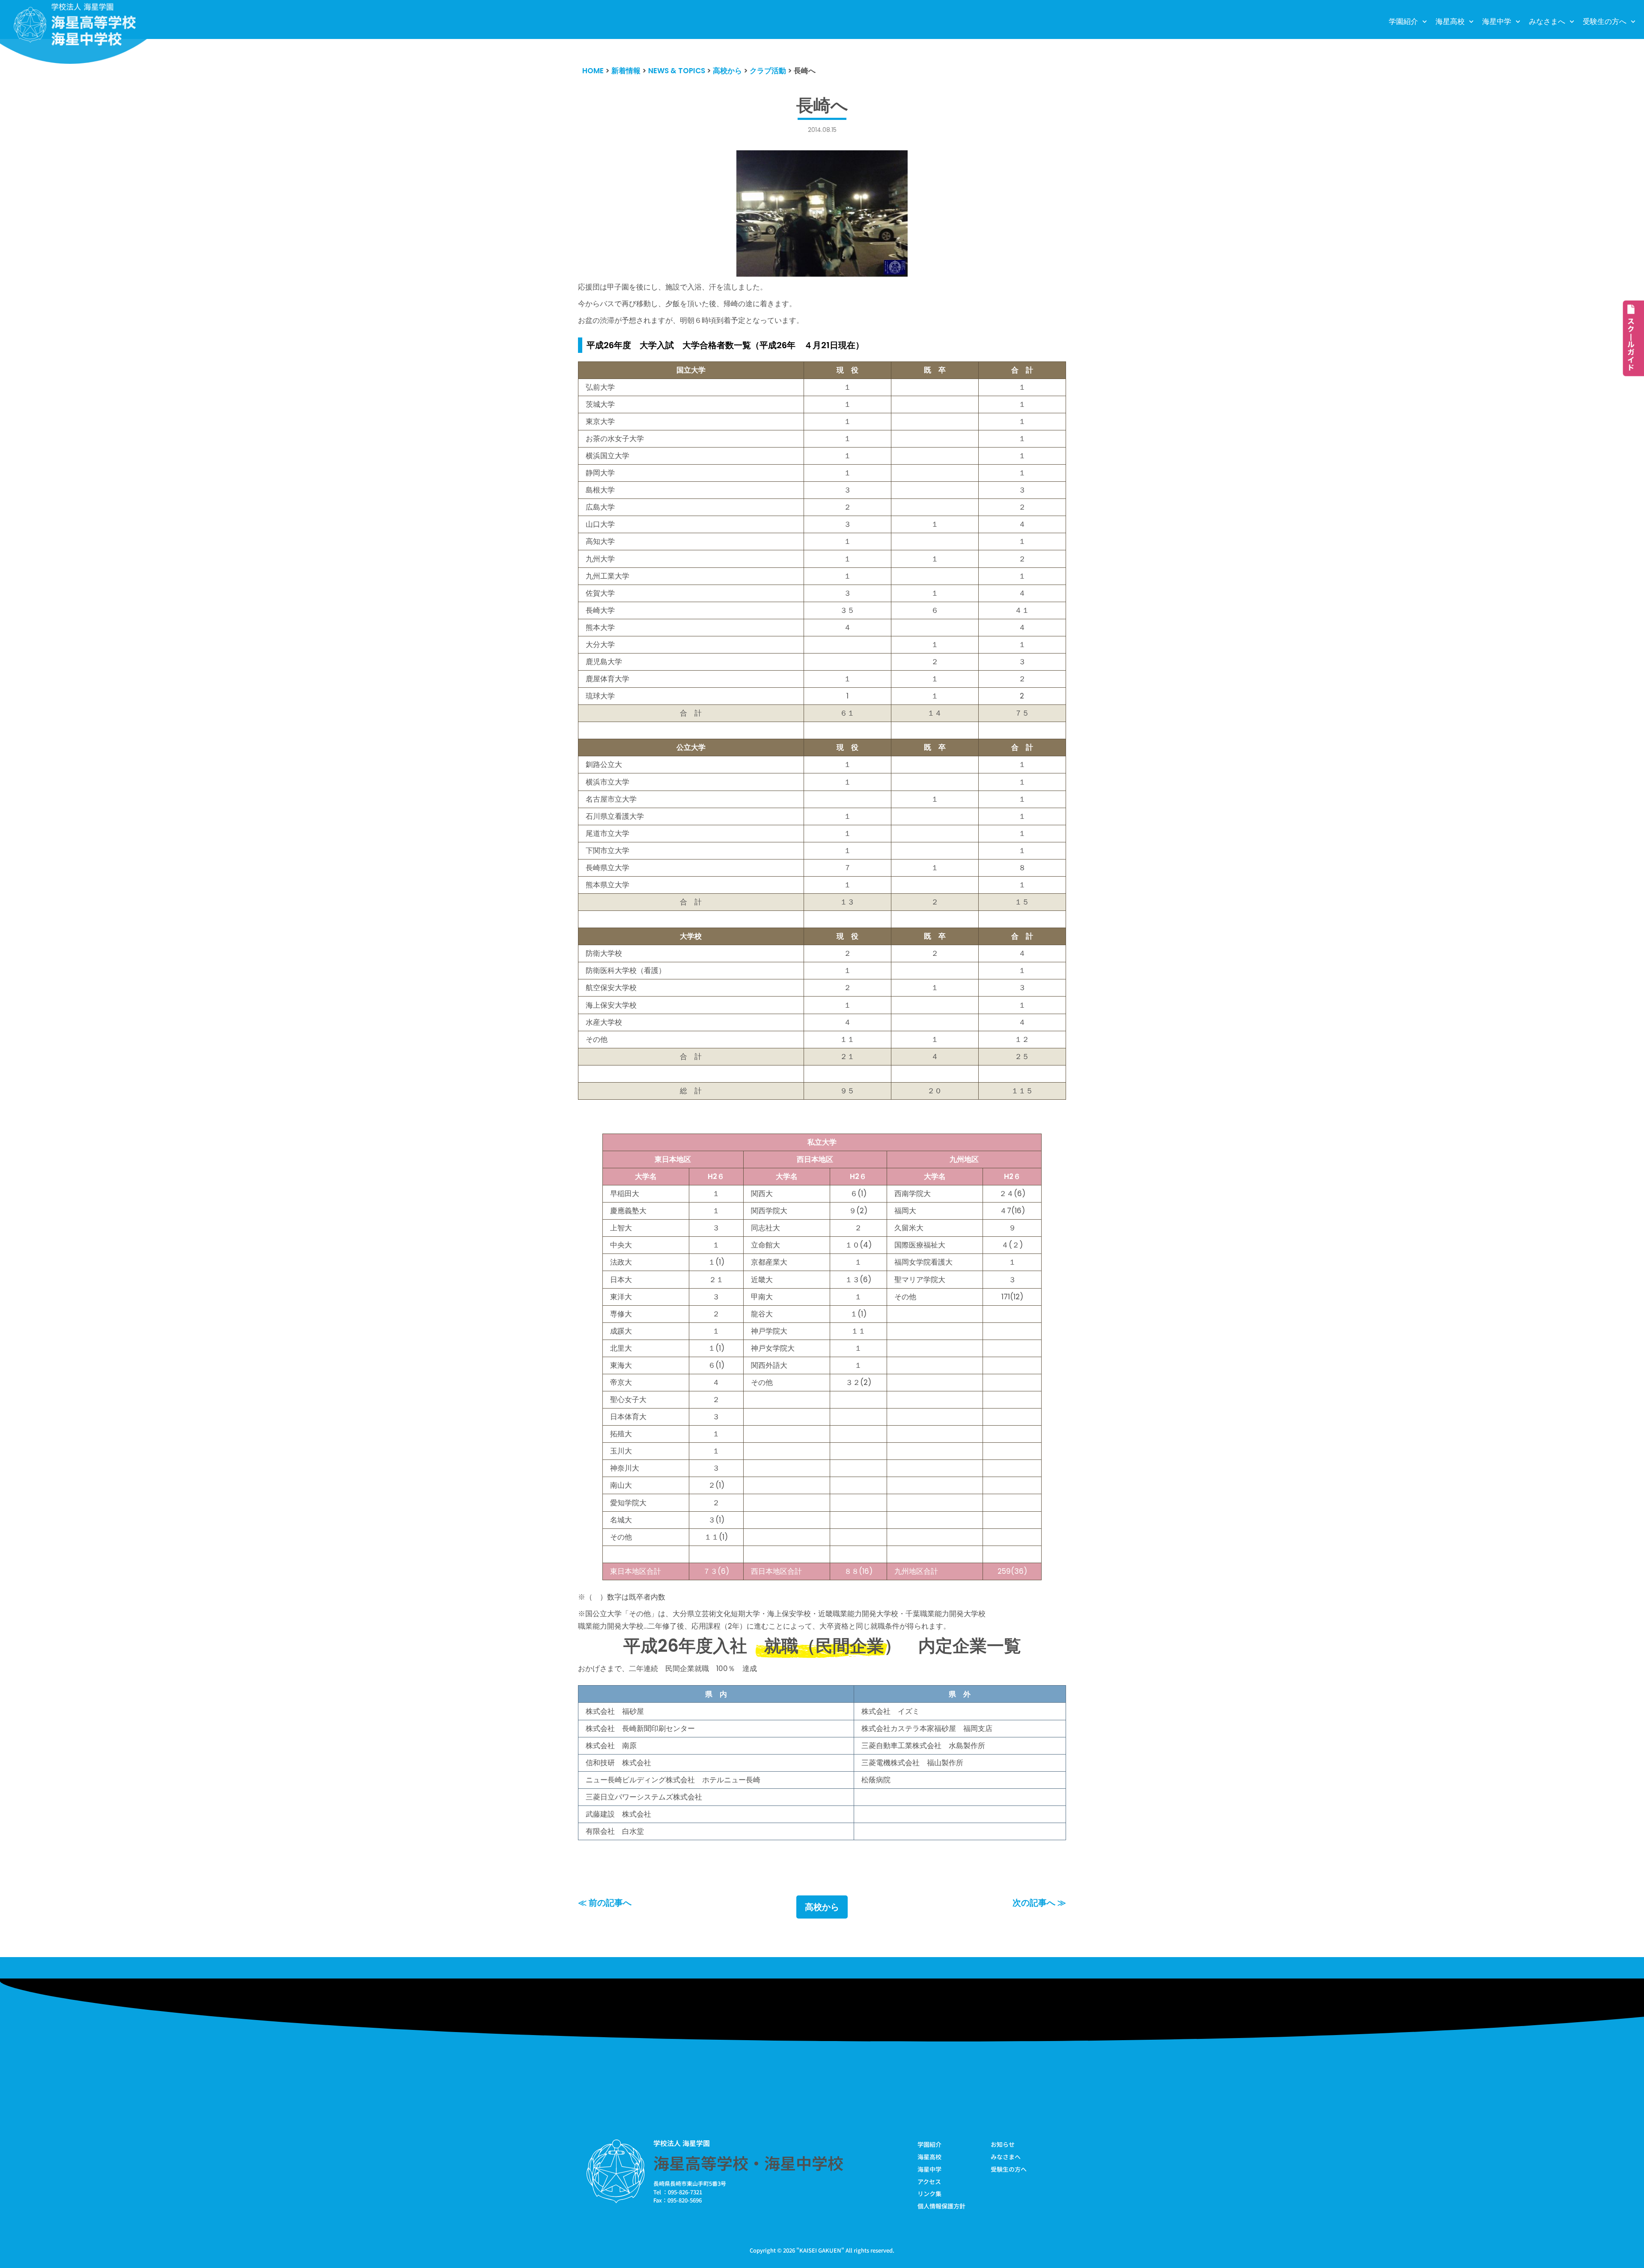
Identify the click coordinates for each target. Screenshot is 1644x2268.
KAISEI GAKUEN (820, 2250)
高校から (822, 1907)
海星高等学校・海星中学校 (748, 2163)
